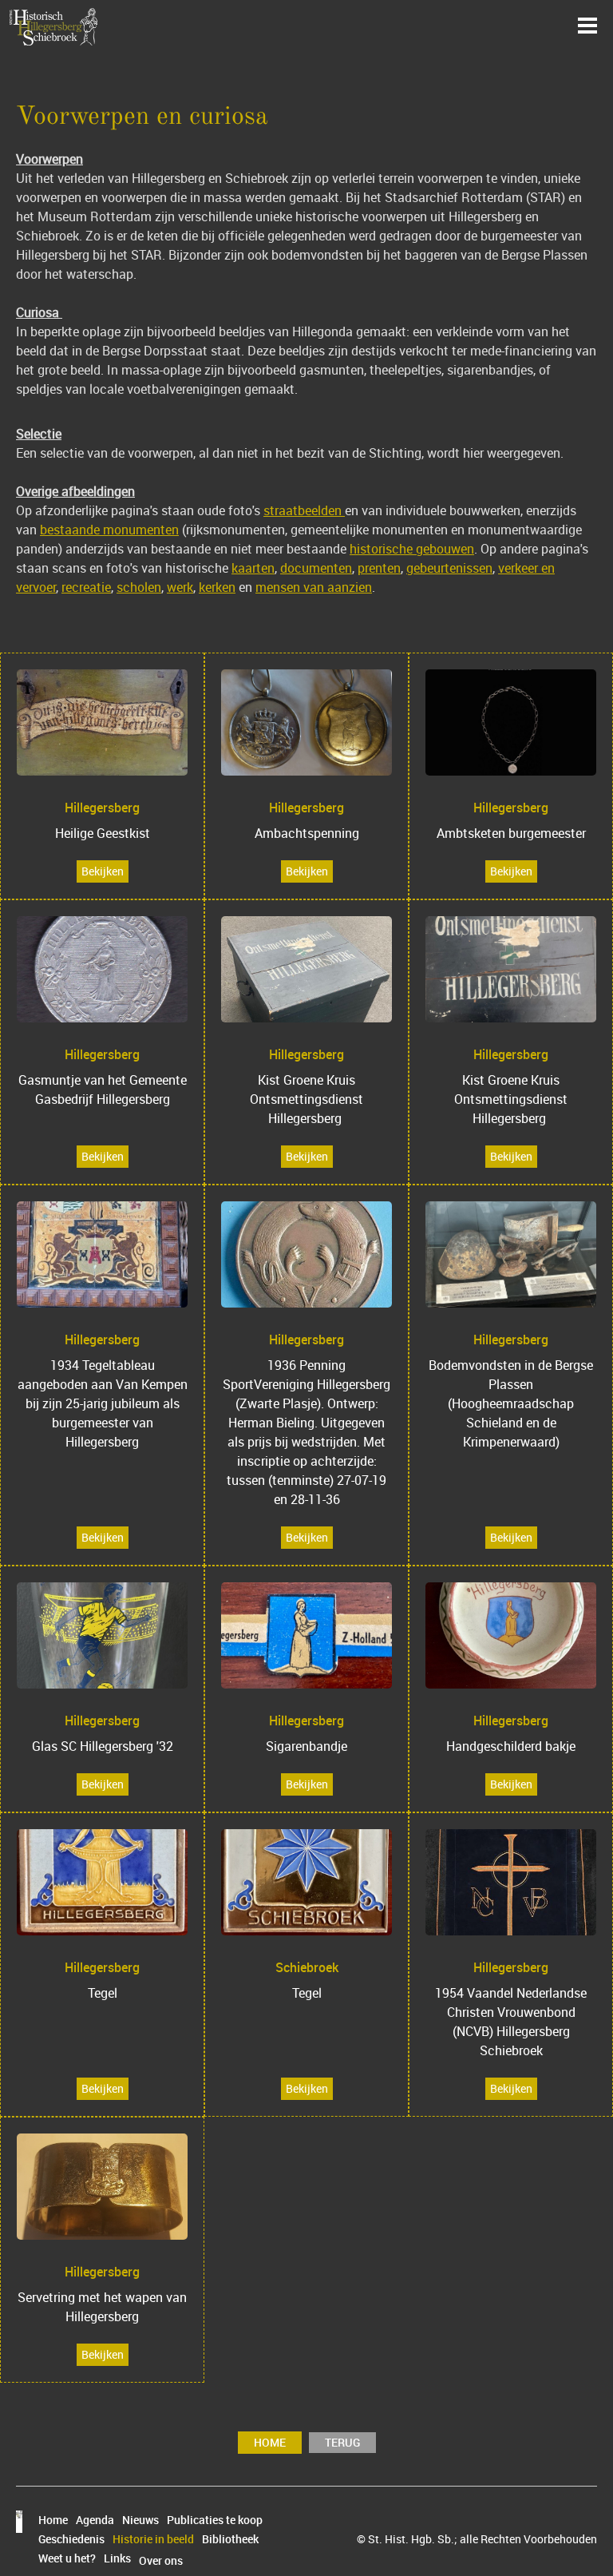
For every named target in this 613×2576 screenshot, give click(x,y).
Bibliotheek (230, 2539)
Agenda (95, 2520)
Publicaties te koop (215, 2520)
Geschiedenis (71, 2539)
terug (342, 2442)
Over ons (161, 2561)
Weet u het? (67, 2558)
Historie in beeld (153, 2539)
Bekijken (103, 871)
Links (117, 2558)
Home (270, 2442)
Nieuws (140, 2520)
